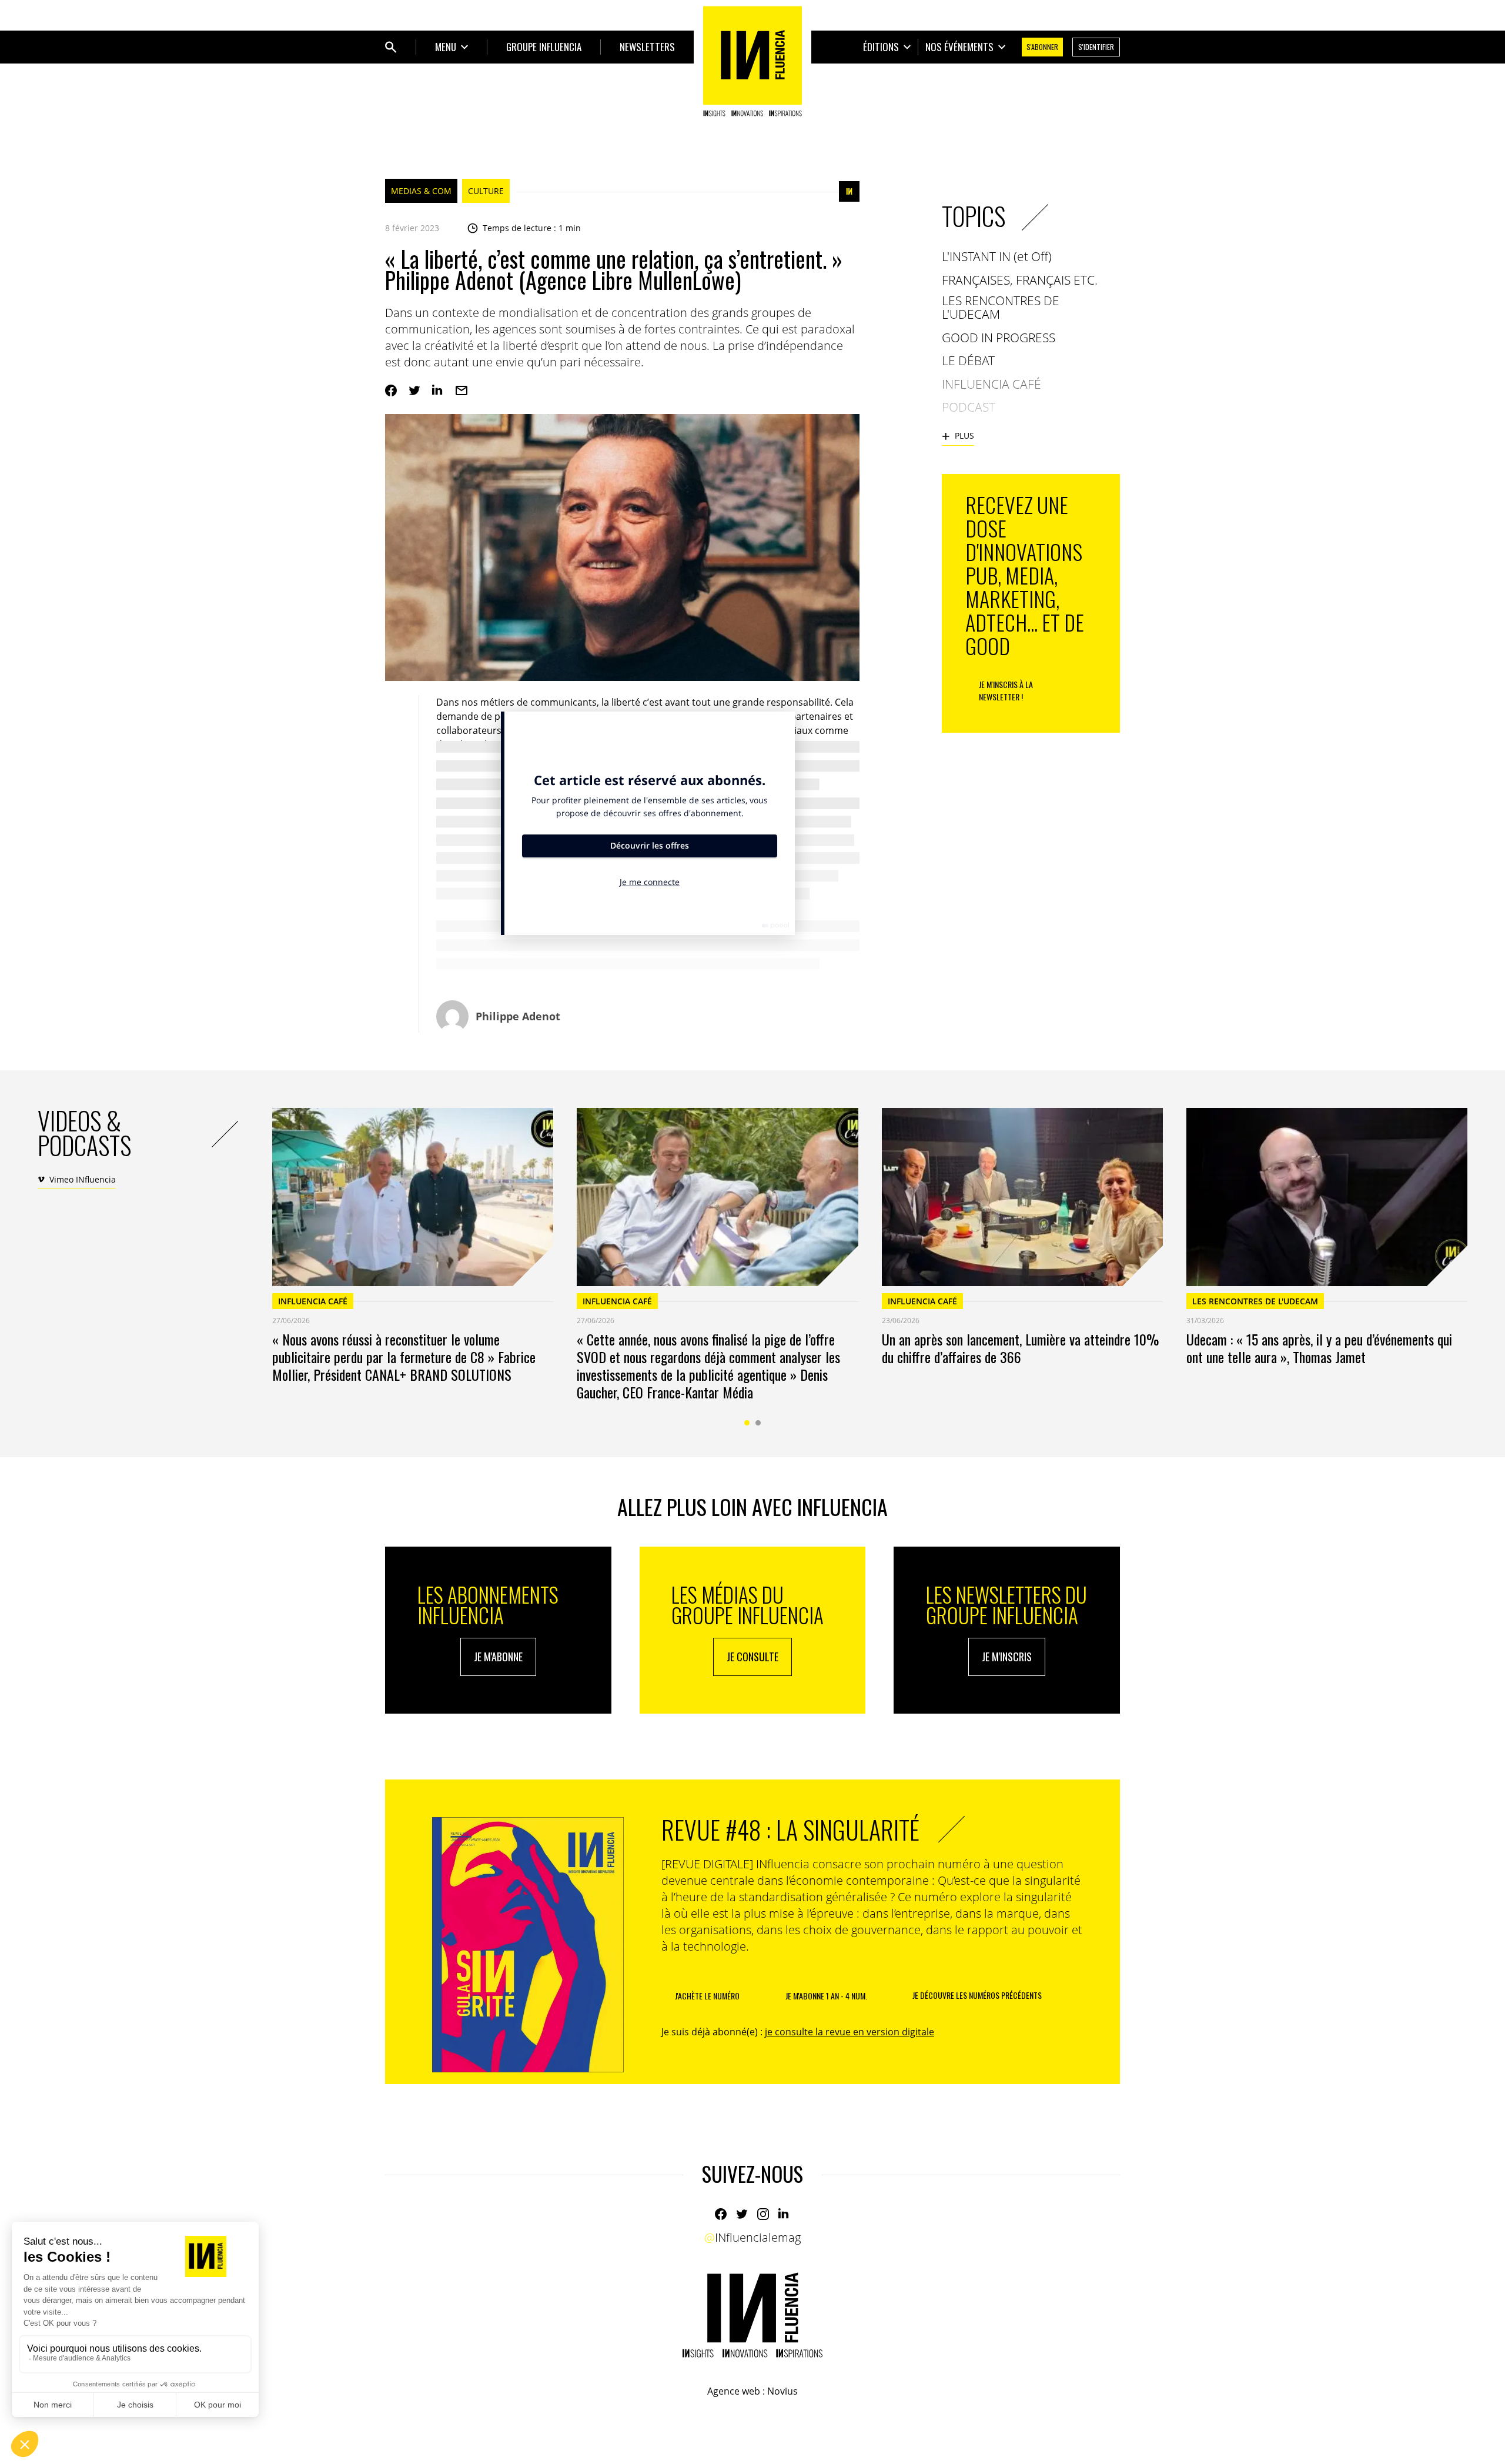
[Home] (752, 61)
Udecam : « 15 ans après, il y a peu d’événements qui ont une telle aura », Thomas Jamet (1319, 1348)
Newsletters (647, 47)
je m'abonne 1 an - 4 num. (826, 1996)
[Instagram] (763, 2214)
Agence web (734, 2391)
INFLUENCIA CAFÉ (313, 1301)
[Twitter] (414, 390)
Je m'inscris (1007, 1657)
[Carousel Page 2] (758, 1423)
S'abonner (1042, 47)
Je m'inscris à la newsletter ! (1006, 690)
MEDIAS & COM (421, 191)
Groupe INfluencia (544, 47)
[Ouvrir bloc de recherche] (391, 47)
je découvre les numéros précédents (977, 1995)
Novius (782, 2391)
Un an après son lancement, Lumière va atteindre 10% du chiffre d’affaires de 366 (1020, 1348)
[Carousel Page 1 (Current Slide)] (747, 1423)
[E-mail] (461, 390)
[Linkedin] (438, 390)
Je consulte (752, 1657)
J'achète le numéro (707, 1996)
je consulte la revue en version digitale (850, 2032)
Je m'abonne (498, 1657)
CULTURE (486, 191)
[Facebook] (391, 390)
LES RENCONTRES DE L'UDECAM (1255, 1301)
